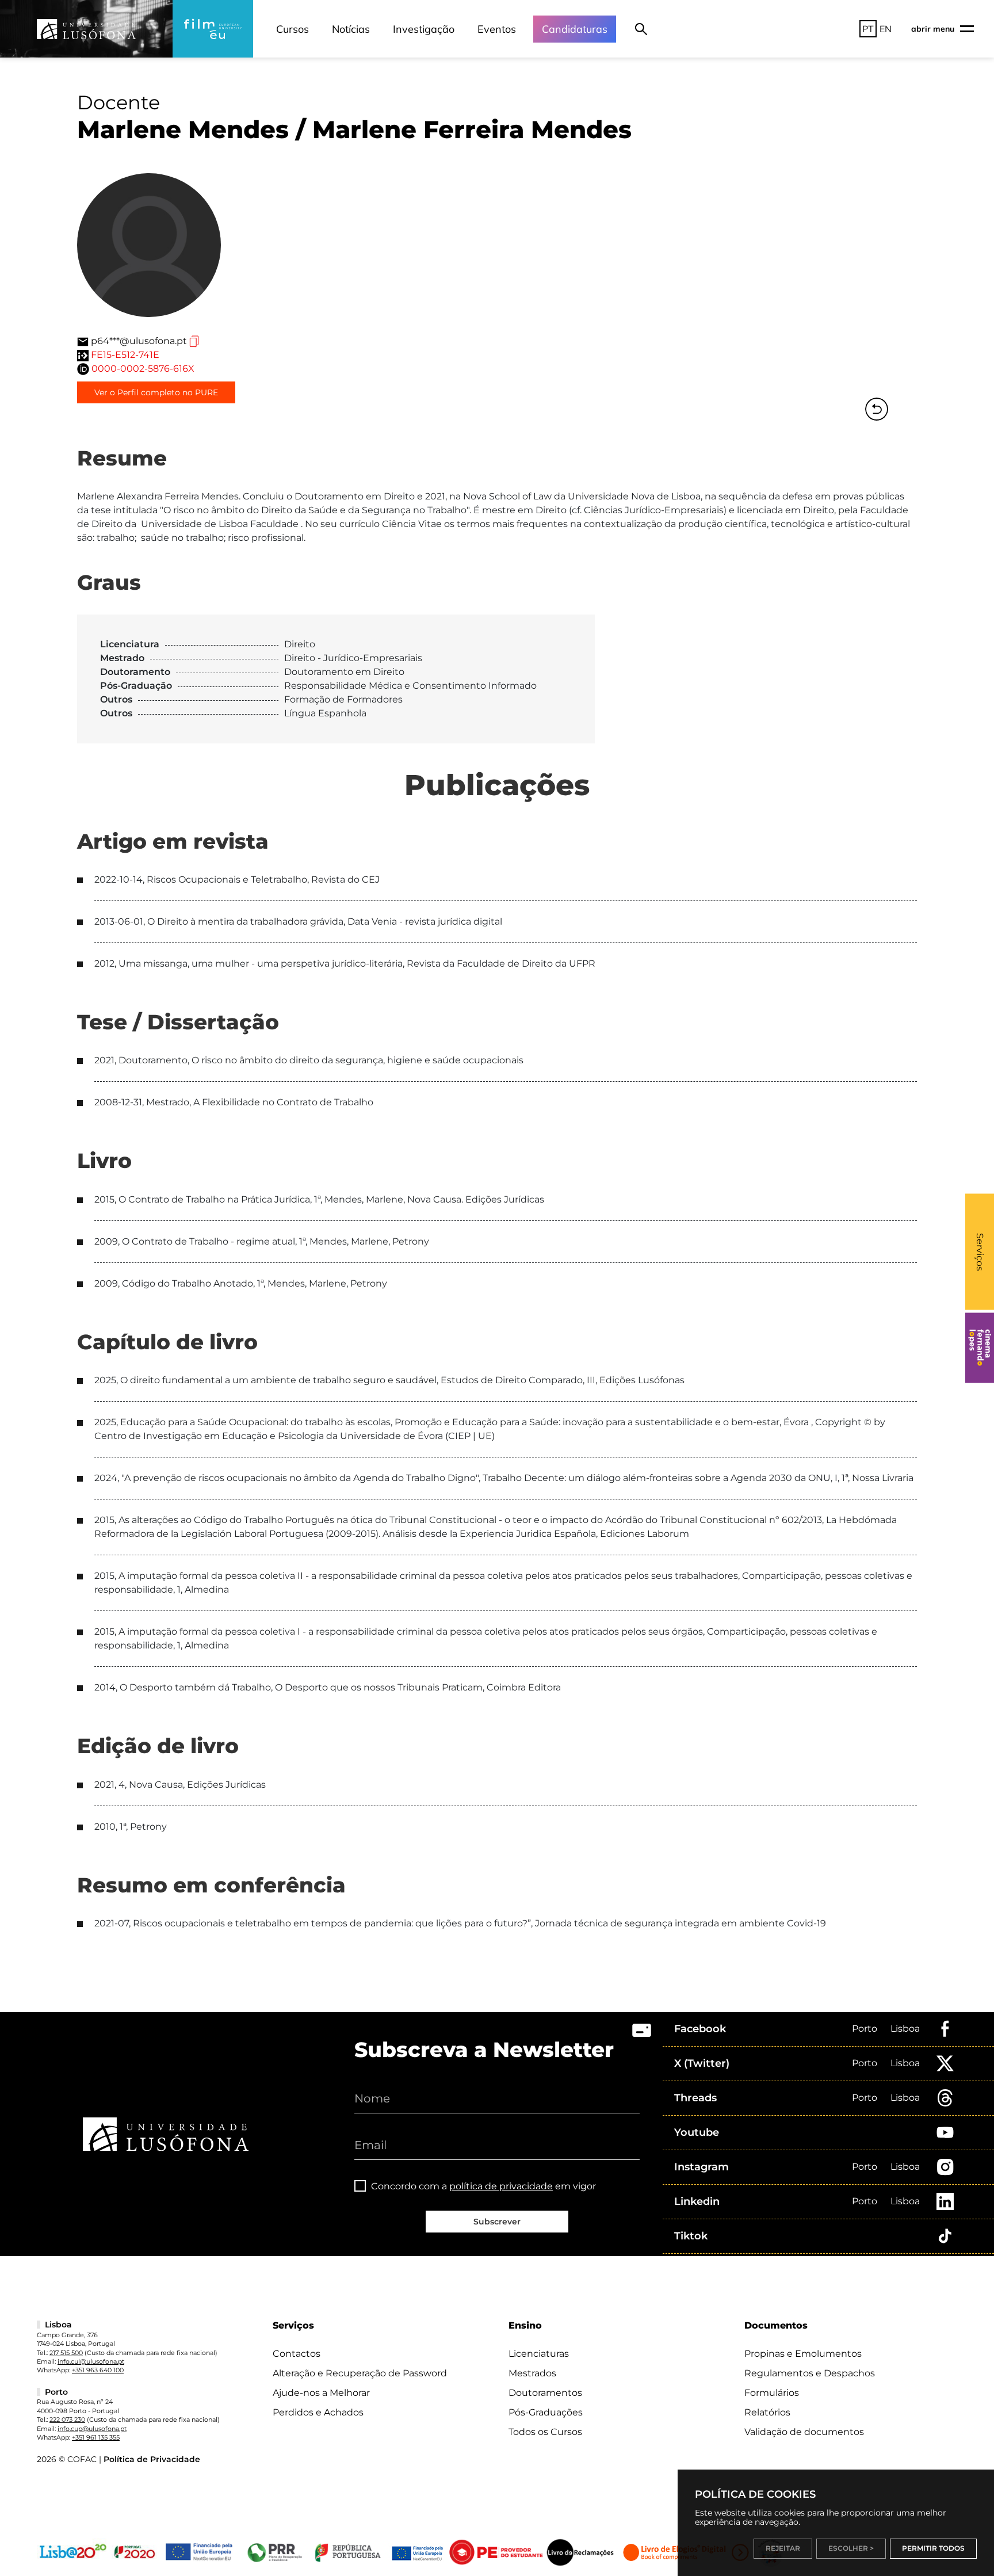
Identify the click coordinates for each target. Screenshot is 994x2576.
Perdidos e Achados (318, 2412)
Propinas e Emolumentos (803, 2354)
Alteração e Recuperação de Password (360, 2373)
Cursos (293, 29)
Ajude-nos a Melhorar (321, 2393)
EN (886, 29)
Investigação (424, 29)
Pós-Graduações (546, 2412)
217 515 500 (66, 2353)
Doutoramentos (545, 2393)
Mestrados (532, 2373)
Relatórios (767, 2412)
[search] (641, 29)
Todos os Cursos (545, 2432)
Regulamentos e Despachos (810, 2373)
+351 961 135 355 (96, 2437)
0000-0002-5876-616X (143, 369)
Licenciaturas (539, 2354)
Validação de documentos (804, 2432)
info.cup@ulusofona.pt (92, 2429)
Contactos (297, 2354)
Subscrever (497, 2222)
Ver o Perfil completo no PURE (156, 392)
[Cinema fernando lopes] (980, 1348)
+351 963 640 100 (98, 2370)
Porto (865, 2029)
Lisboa (905, 2029)
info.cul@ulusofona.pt (91, 2361)
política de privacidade (501, 2186)
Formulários (772, 2393)
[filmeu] (213, 29)
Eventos (497, 29)
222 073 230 (67, 2419)
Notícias (351, 29)
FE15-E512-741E (125, 355)
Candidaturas (575, 29)
